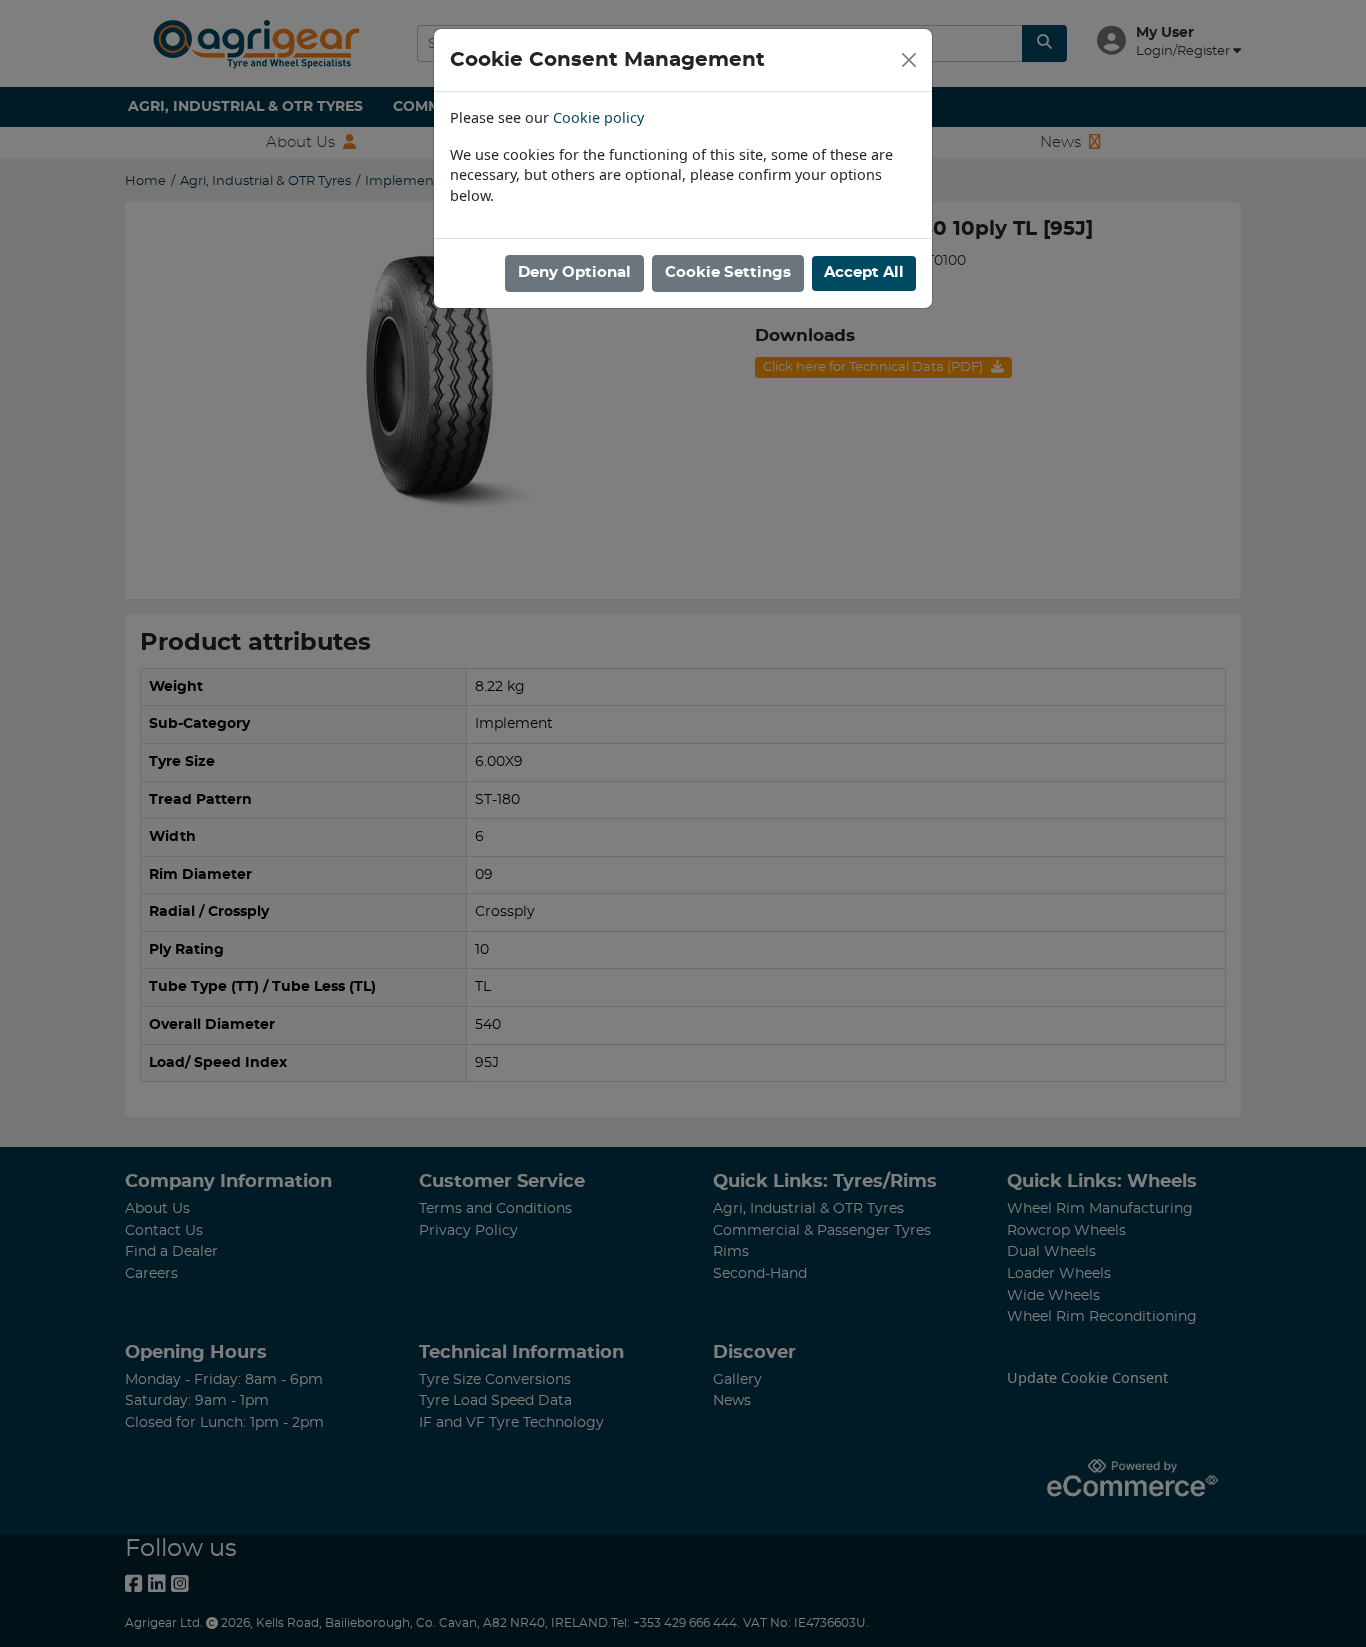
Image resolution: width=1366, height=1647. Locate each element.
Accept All (864, 272)
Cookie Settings (728, 272)
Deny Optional (574, 272)
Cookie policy (598, 117)
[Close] (909, 60)
